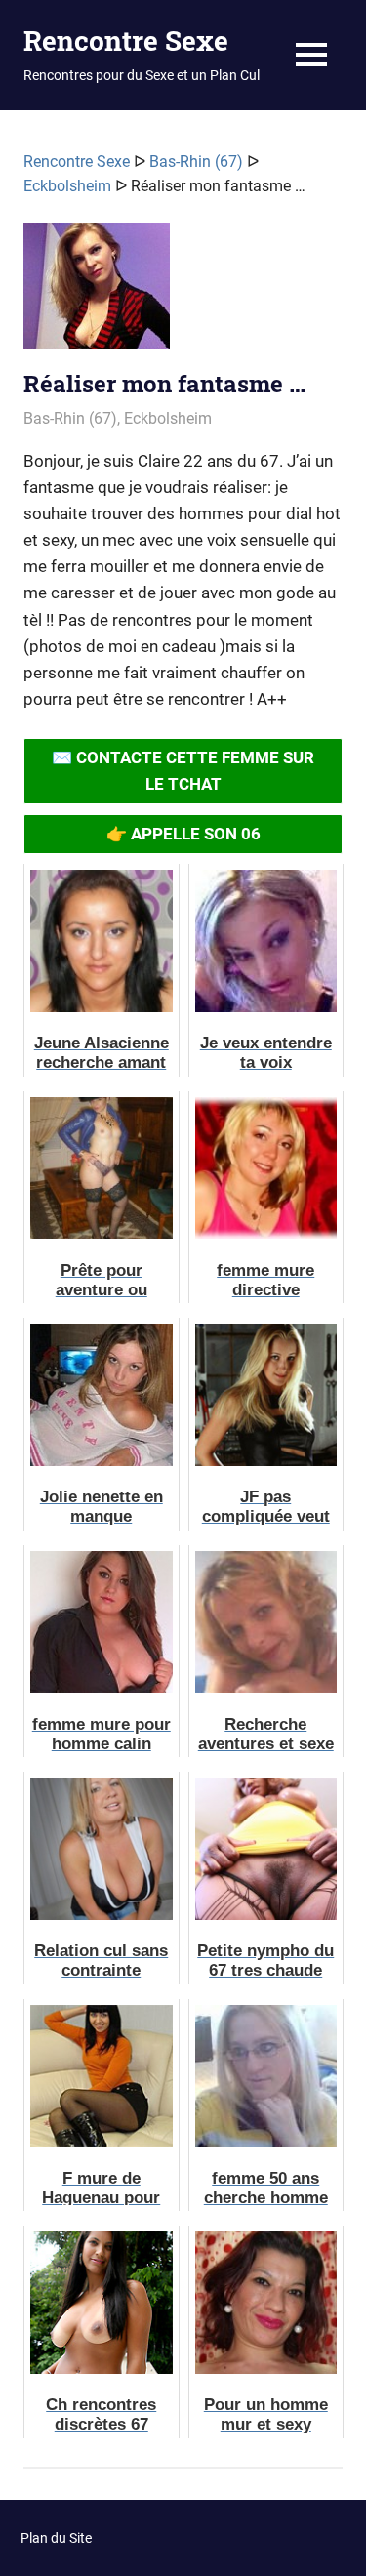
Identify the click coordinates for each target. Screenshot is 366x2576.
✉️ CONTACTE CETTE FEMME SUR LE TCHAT (183, 771)
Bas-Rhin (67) (196, 162)
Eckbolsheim (67, 186)
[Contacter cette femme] (97, 294)
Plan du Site (56, 2538)
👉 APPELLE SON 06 (183, 834)
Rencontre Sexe (126, 41)
